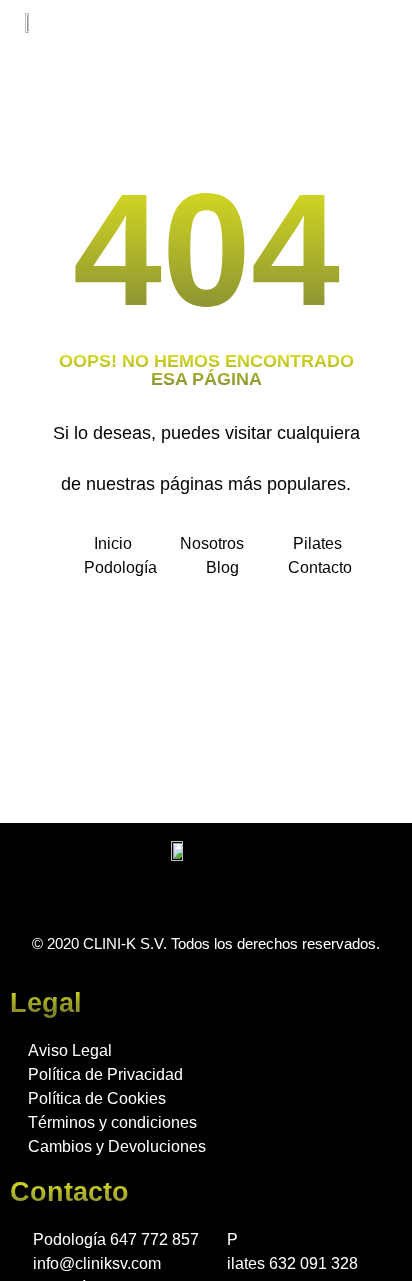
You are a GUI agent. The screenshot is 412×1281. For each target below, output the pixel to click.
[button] (376, 26)
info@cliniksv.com (97, 1263)
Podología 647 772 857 (116, 1239)
